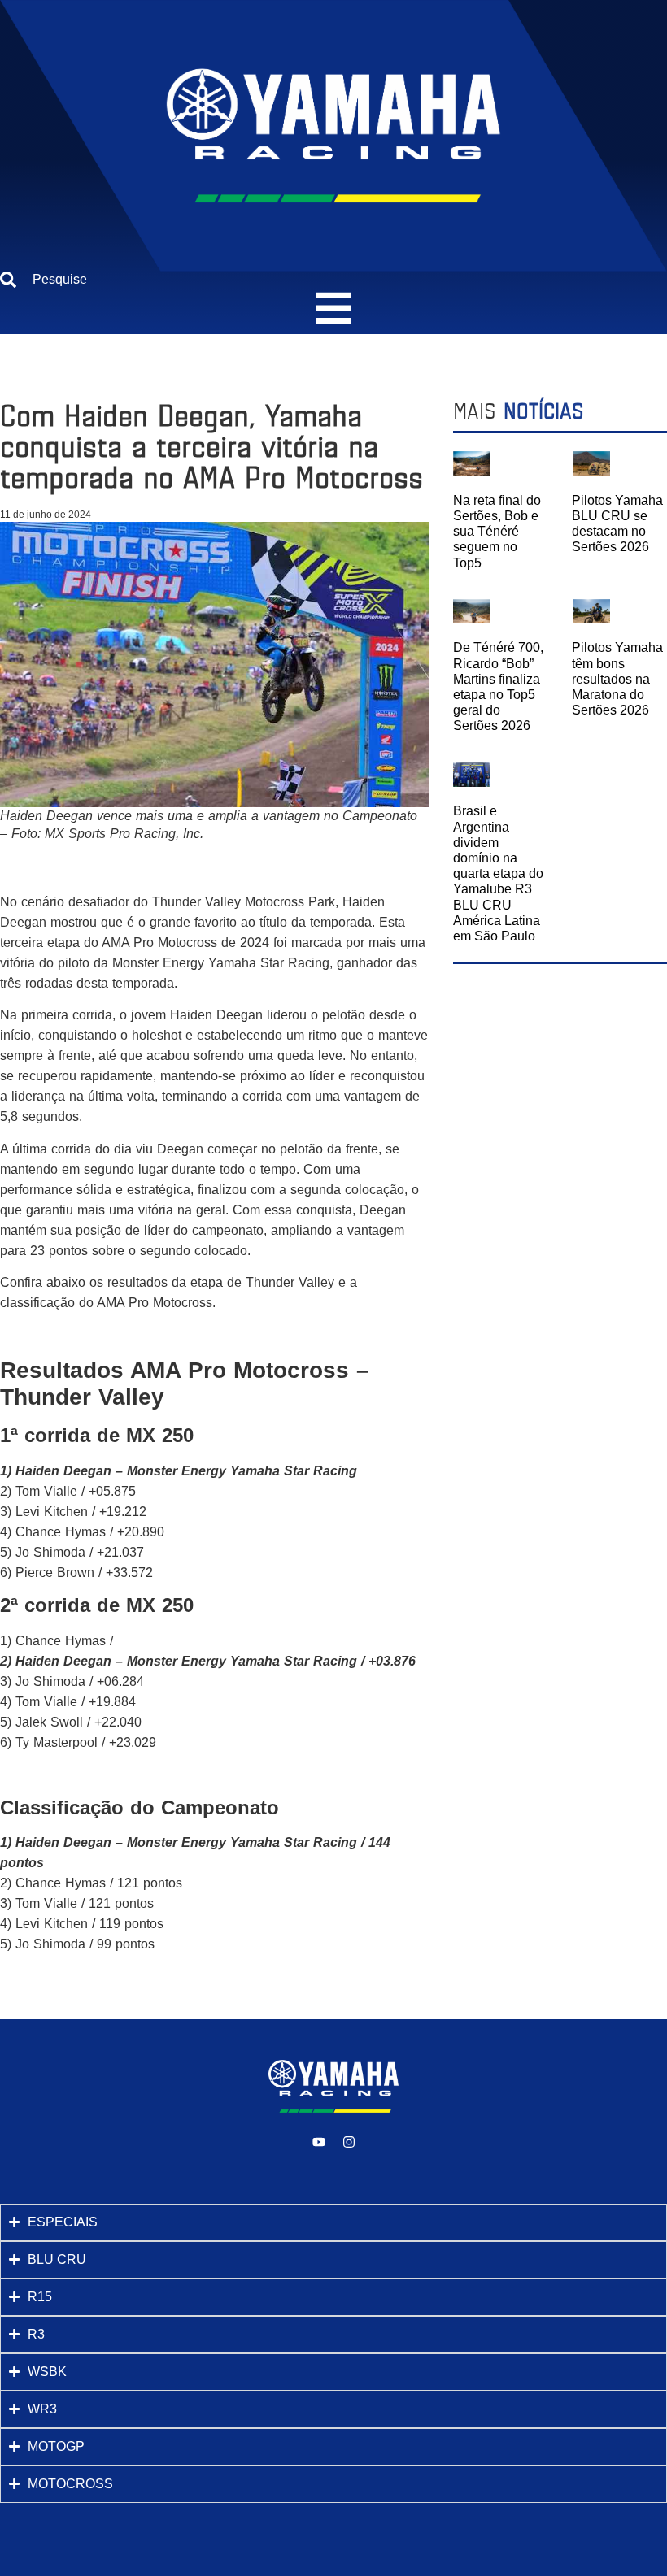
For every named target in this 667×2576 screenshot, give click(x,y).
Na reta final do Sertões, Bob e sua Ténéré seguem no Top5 (497, 532)
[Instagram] (349, 2142)
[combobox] (333, 280)
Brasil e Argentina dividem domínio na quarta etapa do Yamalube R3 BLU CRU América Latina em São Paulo (498, 873)
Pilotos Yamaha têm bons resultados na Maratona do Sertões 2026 (617, 679)
